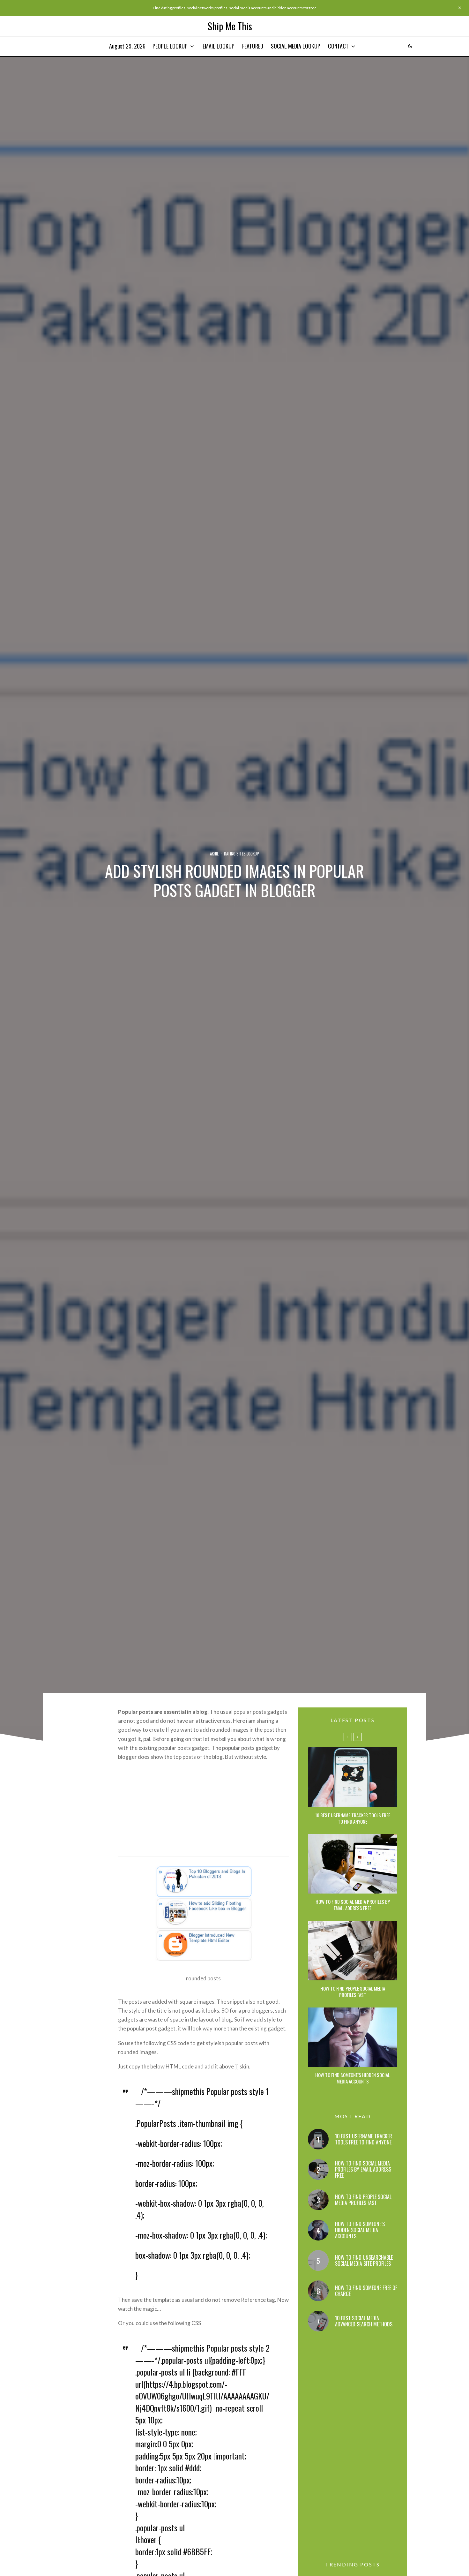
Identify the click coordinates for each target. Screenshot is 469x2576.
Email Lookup (219, 46)
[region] (83, 2530)
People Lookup (170, 46)
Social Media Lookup (296, 46)
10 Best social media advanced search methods (364, 2321)
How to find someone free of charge (366, 2291)
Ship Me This (230, 26)
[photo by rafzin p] (353, 1864)
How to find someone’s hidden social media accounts (353, 2078)
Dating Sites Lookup (242, 854)
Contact (338, 46)
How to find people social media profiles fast (353, 1992)
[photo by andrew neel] (353, 1951)
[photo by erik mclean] (353, 1777)
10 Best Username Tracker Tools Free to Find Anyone (353, 1818)
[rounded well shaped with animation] (203, 1913)
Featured (253, 46)
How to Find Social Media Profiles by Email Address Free (353, 1905)
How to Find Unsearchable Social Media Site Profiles (364, 2261)
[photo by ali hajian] (353, 2037)
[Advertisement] (203, 1811)
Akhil (214, 854)
